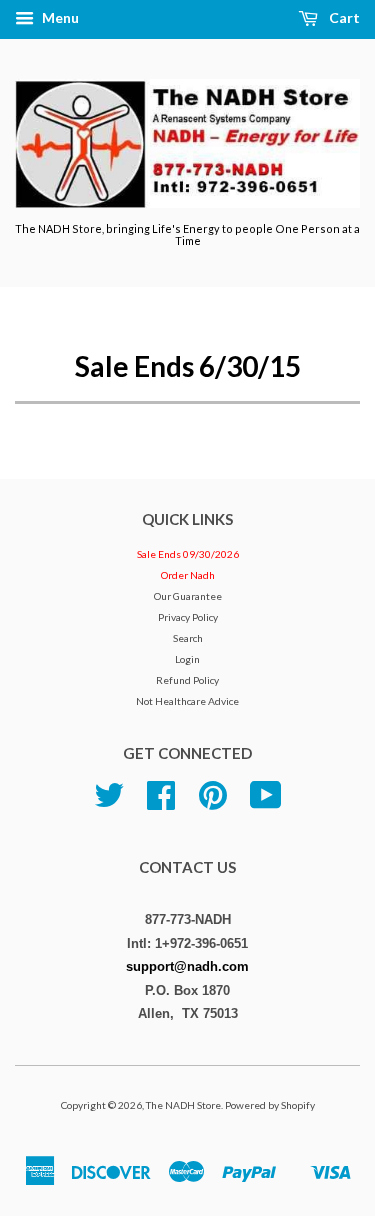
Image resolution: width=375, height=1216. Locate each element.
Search (188, 638)
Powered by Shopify (270, 1105)
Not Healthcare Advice (187, 701)
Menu (59, 17)
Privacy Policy (188, 617)
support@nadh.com (187, 966)
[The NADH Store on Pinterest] (213, 803)
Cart (343, 17)
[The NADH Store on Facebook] (161, 803)
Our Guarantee (188, 596)
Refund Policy (187, 680)
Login (187, 659)
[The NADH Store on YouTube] (266, 803)
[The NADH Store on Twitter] (109, 803)
